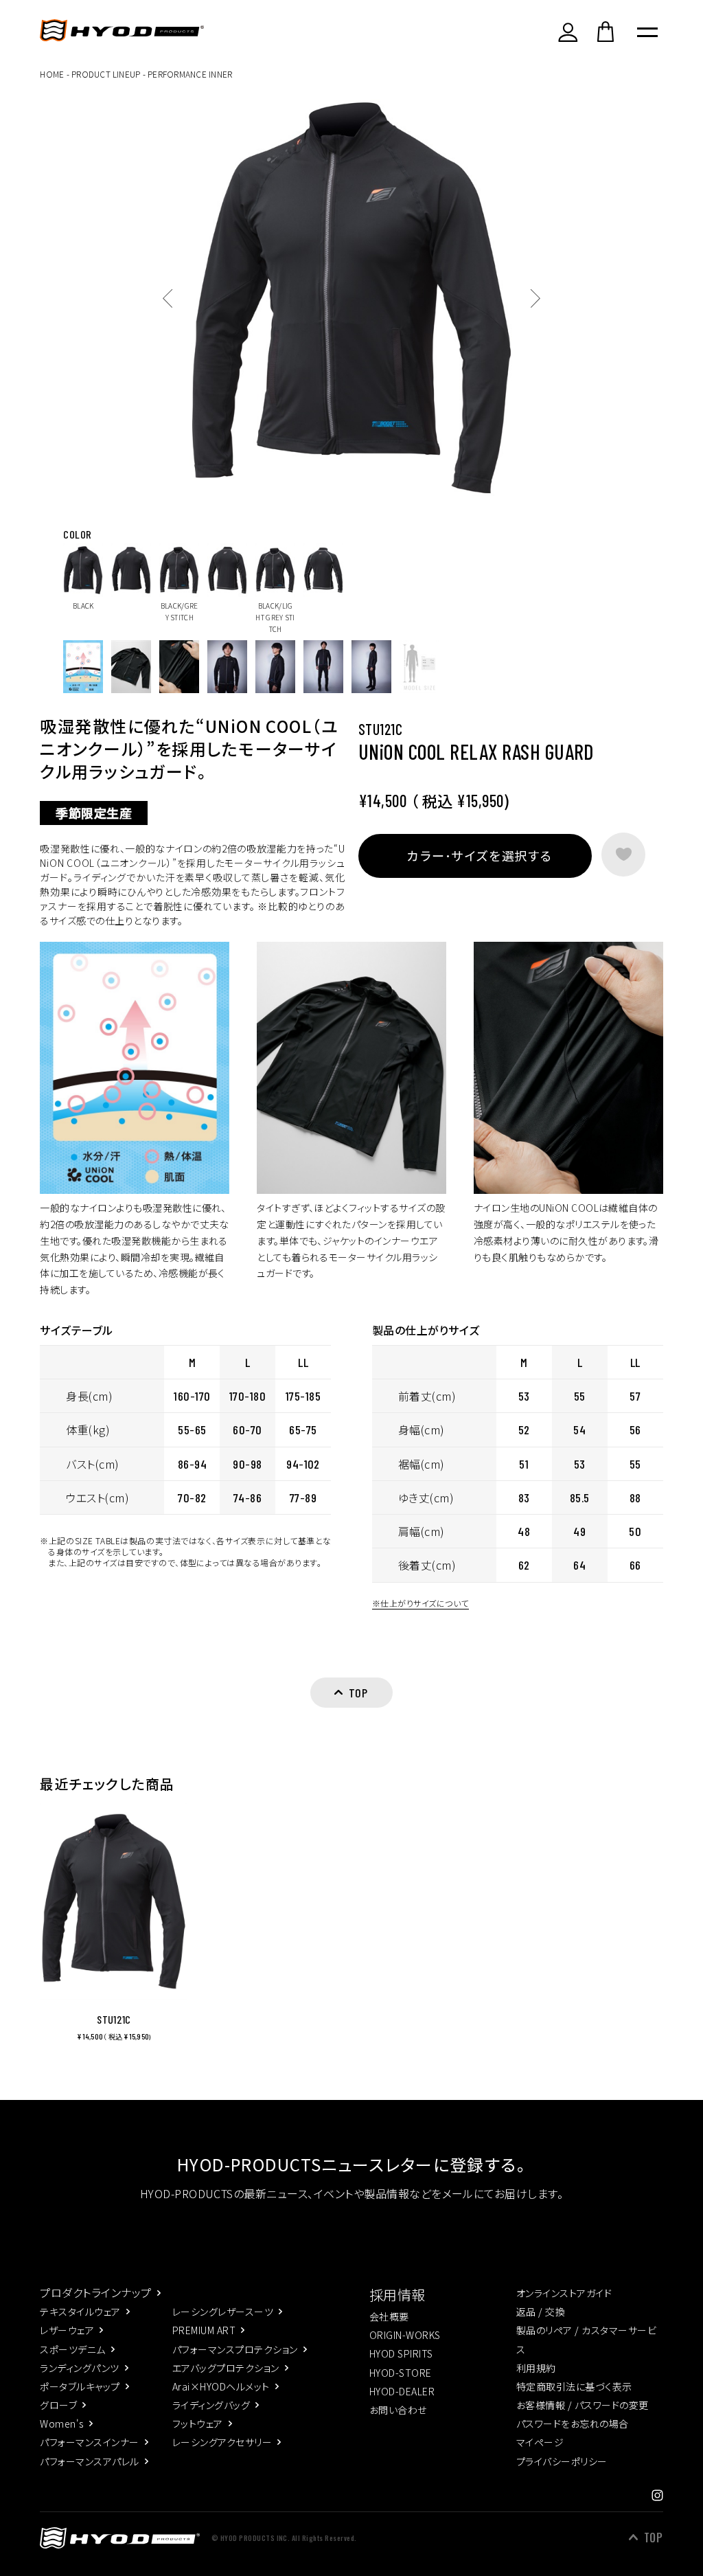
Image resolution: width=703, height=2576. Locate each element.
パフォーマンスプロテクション (235, 2349)
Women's (61, 2424)
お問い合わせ (398, 2410)
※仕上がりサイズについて (420, 1603)
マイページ (540, 2442)
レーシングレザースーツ (223, 2312)
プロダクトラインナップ (95, 2292)
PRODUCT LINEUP (106, 74)
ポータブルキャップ (80, 2386)
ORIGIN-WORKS (405, 2335)
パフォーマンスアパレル (89, 2461)
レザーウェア (67, 2330)
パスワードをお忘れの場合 (573, 2424)
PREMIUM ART (204, 2330)
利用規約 (536, 2368)
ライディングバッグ (211, 2405)
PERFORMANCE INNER (190, 74)
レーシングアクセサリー (222, 2442)
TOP (653, 2538)
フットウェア (198, 2424)
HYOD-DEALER (402, 2391)
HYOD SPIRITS (401, 2353)
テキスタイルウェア (80, 2312)
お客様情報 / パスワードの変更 (583, 2405)
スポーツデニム (72, 2349)
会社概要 (389, 2316)
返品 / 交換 (541, 2312)
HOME (52, 74)
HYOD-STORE (401, 2373)
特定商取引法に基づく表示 (574, 2386)
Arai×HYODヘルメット (221, 2386)
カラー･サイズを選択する (479, 855)
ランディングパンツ (79, 2368)
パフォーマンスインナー (89, 2442)
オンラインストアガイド (564, 2293)
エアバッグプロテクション (226, 2368)
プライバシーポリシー (562, 2461)
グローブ (58, 2405)
